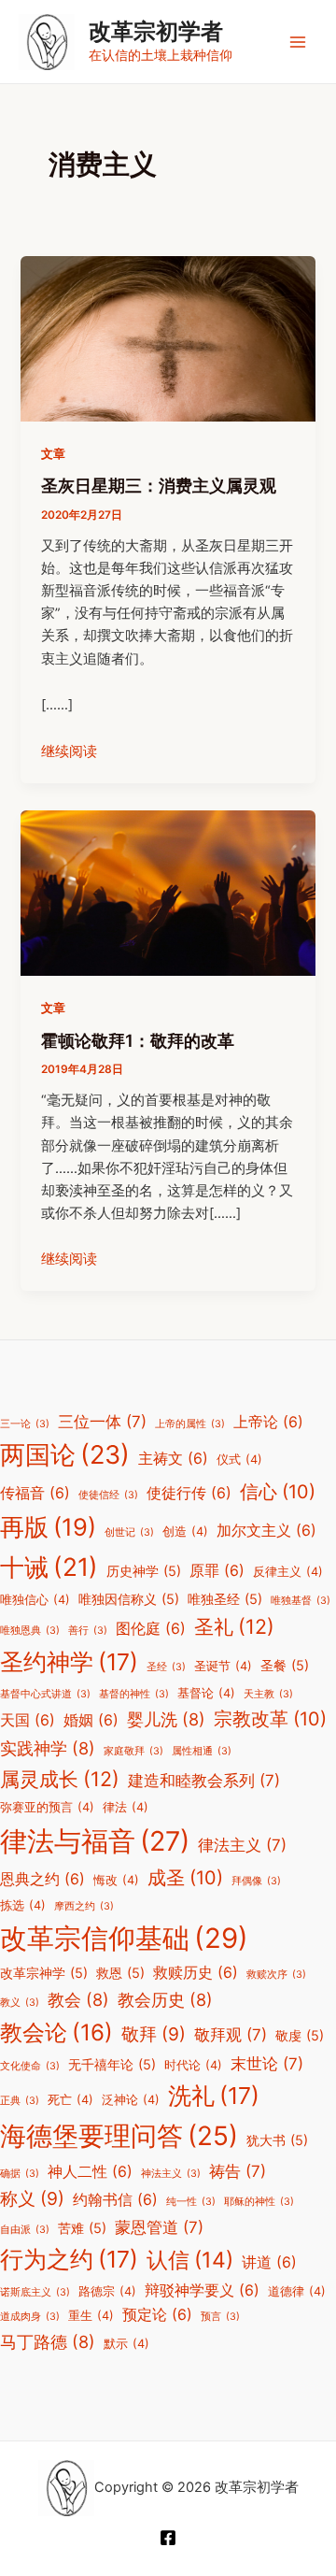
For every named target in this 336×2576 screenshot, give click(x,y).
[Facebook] (168, 2538)
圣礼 (234, 1626)
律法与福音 (95, 1841)
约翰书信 (115, 2200)
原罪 (217, 1571)
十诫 (49, 1567)
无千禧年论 (112, 2064)
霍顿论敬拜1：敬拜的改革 (138, 1040)
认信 (190, 2260)
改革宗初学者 (156, 31)
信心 (278, 1492)
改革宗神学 (44, 1973)
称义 (32, 2198)
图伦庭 (151, 1629)
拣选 (23, 1905)
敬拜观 (231, 2035)
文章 (53, 454)
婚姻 (91, 1720)
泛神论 (131, 2100)
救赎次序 (276, 1975)
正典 (20, 2101)
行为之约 (69, 2259)
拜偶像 (256, 1881)
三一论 (25, 1424)
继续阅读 (69, 751)
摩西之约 (84, 1906)
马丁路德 (48, 2341)
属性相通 (202, 1751)
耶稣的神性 (259, 2202)
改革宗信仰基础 (124, 1938)
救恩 (120, 1973)
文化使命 (30, 2066)
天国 (28, 1720)
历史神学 (144, 1571)
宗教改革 (270, 1719)
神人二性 (90, 2172)
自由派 (25, 2230)
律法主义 (242, 1845)
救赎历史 (196, 1973)
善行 (88, 1631)
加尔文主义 (266, 1531)
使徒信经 (108, 1495)
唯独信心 (35, 1600)
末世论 (267, 2064)
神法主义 (171, 2174)
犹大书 (277, 2140)
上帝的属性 (190, 1424)
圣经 (166, 1667)
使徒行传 (189, 1493)
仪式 (239, 1460)
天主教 (268, 1694)
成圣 (185, 1878)
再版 (48, 1527)
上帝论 (268, 1422)
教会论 (56, 2032)
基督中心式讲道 (45, 1694)
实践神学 (48, 1748)
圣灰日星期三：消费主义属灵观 (159, 485)
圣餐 (285, 1665)
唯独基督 (301, 1601)
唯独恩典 (30, 1631)
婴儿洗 (166, 1719)
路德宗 (107, 2291)
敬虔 (300, 2035)
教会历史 (165, 1999)
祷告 (238, 2171)
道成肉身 (30, 2317)
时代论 (193, 2065)
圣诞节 (223, 1666)
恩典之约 (42, 1879)
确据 (20, 2174)
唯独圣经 (225, 1599)
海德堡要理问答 (119, 2136)
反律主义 (288, 1572)
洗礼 (214, 2096)
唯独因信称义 (129, 1599)
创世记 (129, 1532)
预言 (220, 2317)
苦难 (82, 2228)
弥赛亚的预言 (47, 1807)
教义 (20, 2003)
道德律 (297, 2291)
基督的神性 (134, 1694)
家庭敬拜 (133, 1751)
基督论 (206, 1693)
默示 (126, 2344)
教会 (78, 1999)
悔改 (116, 1880)
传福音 (35, 1493)
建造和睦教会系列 (204, 1781)
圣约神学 (69, 1662)
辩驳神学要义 (202, 2290)
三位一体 (102, 1422)
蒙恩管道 (159, 2227)
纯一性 (191, 2202)
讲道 (269, 2262)
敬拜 (154, 2034)
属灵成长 (60, 1779)
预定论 (157, 2315)
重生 (91, 2316)
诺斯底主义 (35, 2292)
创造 (185, 1531)
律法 (126, 1807)
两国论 (65, 1455)
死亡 (70, 2100)
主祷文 (173, 1459)
